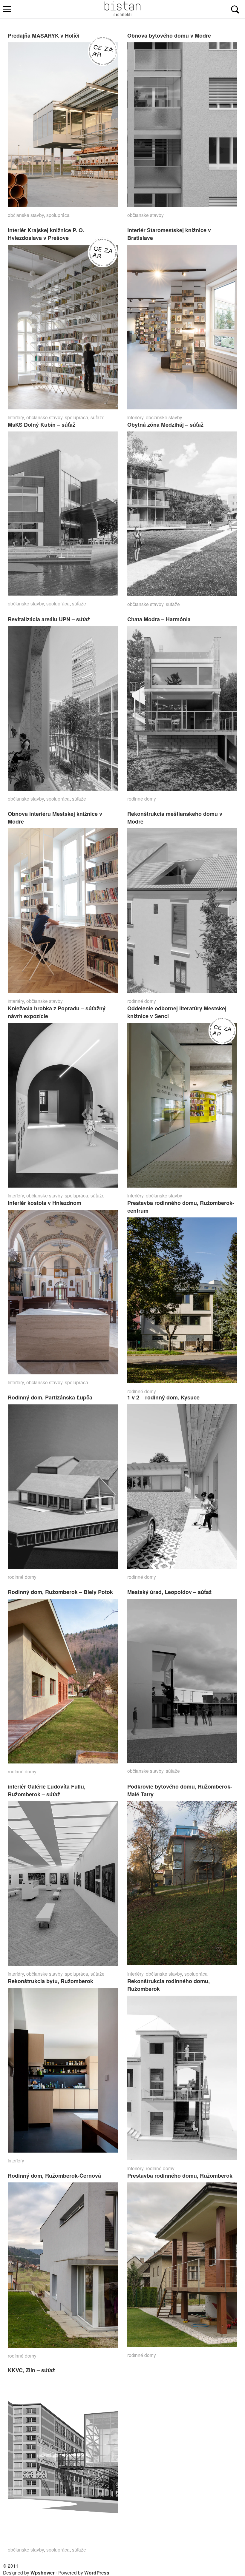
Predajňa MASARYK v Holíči (44, 36)
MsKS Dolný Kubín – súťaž (42, 425)
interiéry (16, 417)
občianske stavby (26, 215)
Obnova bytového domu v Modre (169, 36)
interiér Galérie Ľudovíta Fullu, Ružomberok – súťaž (47, 1790)
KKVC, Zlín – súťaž (31, 2370)
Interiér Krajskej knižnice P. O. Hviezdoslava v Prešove (46, 234)
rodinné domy (142, 798)
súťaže (98, 417)
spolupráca (58, 215)
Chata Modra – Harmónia (159, 619)
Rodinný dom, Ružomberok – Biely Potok (60, 1592)
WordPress (97, 2573)
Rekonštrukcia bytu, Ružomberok (50, 1981)
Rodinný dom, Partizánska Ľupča (50, 1397)
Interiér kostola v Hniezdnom (45, 1203)
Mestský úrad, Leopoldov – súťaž (169, 1592)
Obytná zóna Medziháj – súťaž (165, 425)
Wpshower (43, 2573)
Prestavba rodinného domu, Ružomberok (180, 2176)
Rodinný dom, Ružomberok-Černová (54, 2176)
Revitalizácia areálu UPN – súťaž (49, 619)
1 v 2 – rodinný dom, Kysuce (163, 1397)
